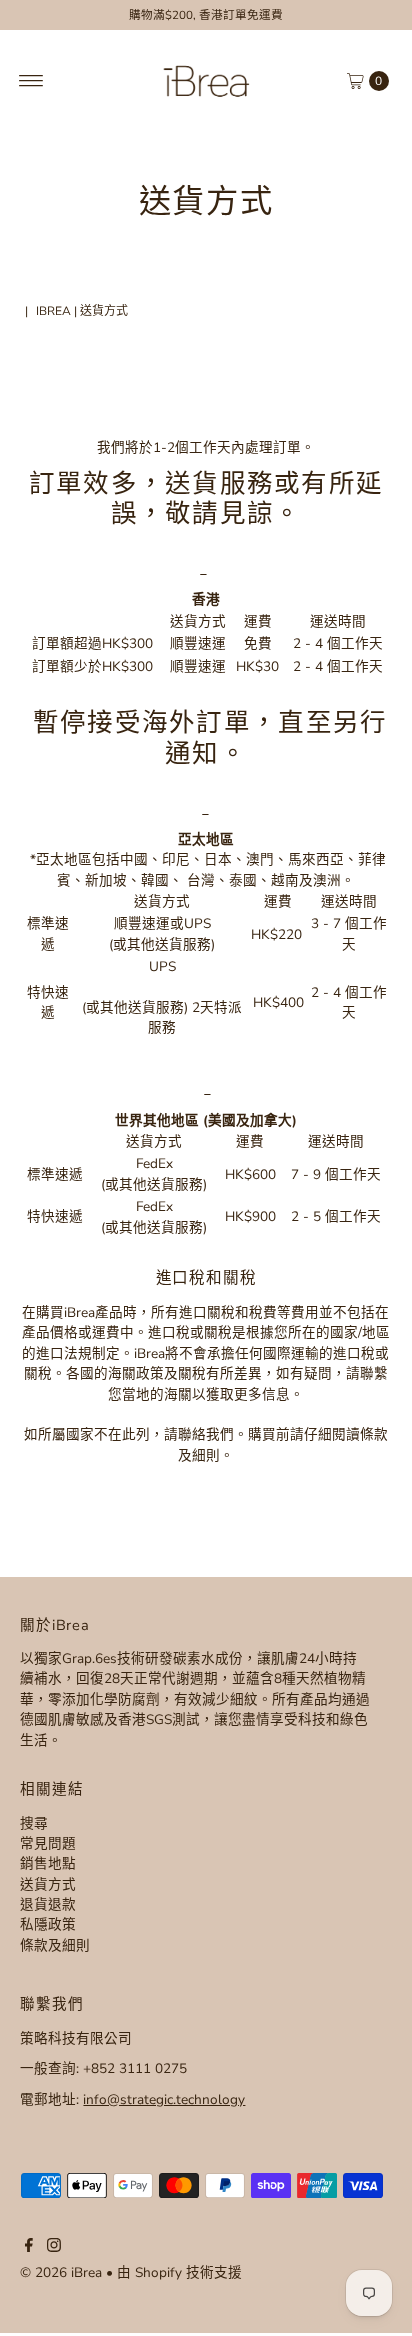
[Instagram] (54, 2248)
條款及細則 (55, 1945)
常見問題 (48, 1843)
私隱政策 (48, 1924)
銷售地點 (48, 1863)
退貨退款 (48, 1904)
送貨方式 (48, 1884)
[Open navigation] (31, 81)
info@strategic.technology (164, 2099)
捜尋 (34, 1823)
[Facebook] (29, 2248)
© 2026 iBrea (61, 2272)
